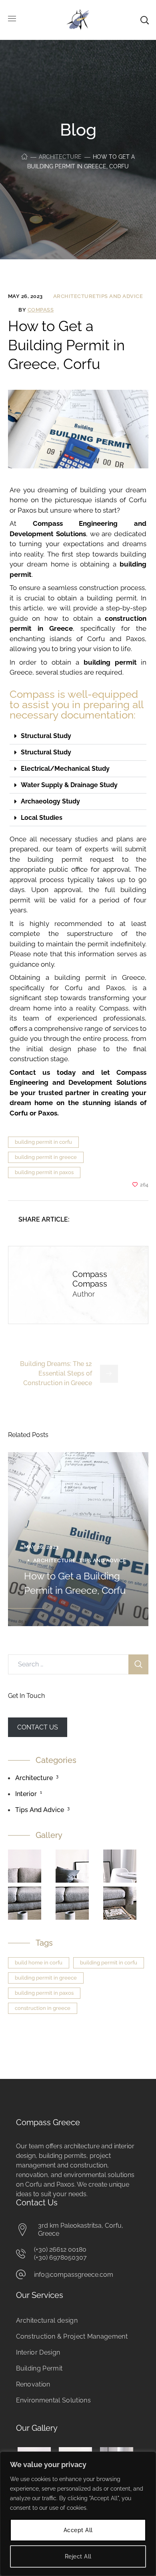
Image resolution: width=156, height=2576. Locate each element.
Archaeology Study (50, 801)
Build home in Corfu (39, 1963)
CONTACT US (38, 1727)
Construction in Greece (43, 2008)
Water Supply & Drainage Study (69, 785)
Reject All (78, 2556)
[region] (78, 2514)
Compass (41, 310)
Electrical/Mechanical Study (65, 769)
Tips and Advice (120, 296)
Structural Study (46, 736)
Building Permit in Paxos (44, 1172)
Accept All (78, 2530)
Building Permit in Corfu (43, 1142)
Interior (26, 1794)
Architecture (60, 157)
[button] (78, 736)
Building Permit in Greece (46, 1157)
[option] (78, 1539)
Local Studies (42, 818)
